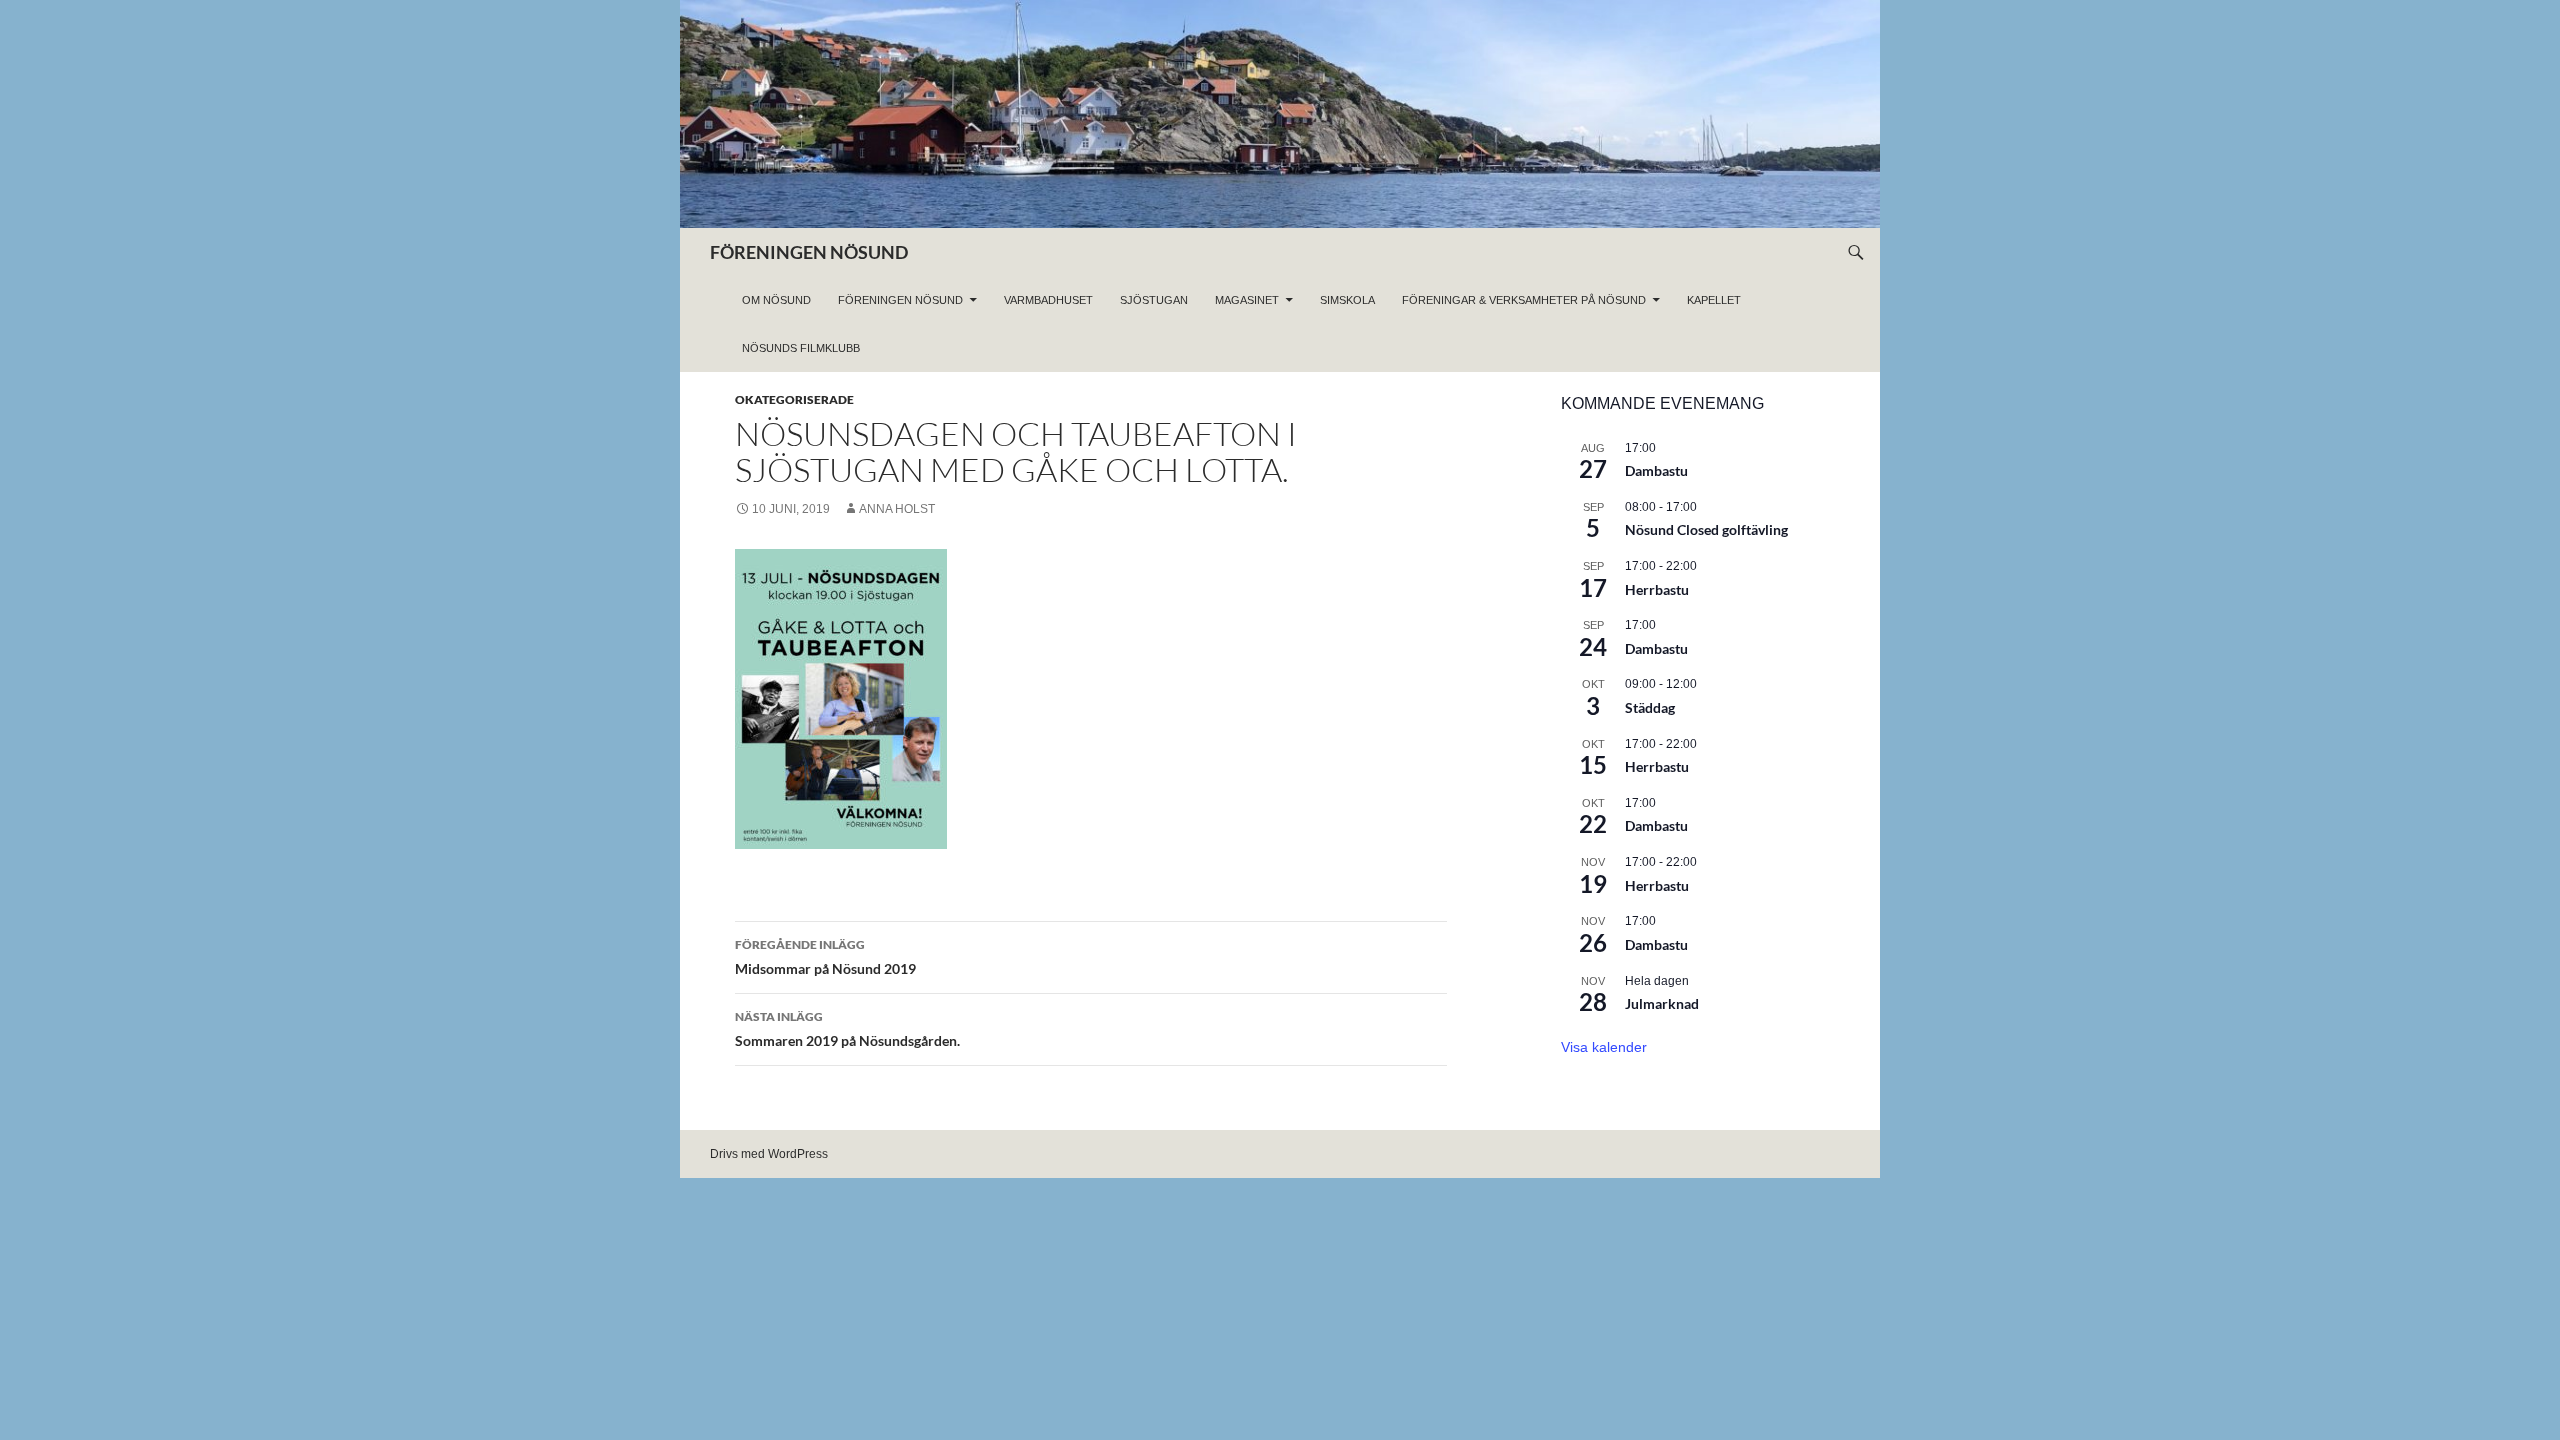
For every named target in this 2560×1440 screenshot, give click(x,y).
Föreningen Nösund (900, 300)
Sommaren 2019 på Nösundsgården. (847, 1029)
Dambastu (1656, 470)
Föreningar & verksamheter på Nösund (1524, 300)
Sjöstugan (1154, 300)
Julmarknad (1662, 1003)
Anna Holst (897, 509)
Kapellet (1714, 300)
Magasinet (1247, 300)
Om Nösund (776, 300)
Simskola (1347, 300)
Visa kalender (1604, 1047)
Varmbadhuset (1048, 300)
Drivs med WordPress (769, 1154)
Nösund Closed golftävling (1706, 529)
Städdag (1650, 707)
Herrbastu (1657, 589)
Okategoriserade (794, 399)
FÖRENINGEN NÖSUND (809, 252)
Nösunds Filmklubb (801, 348)
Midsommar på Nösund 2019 (825, 957)
